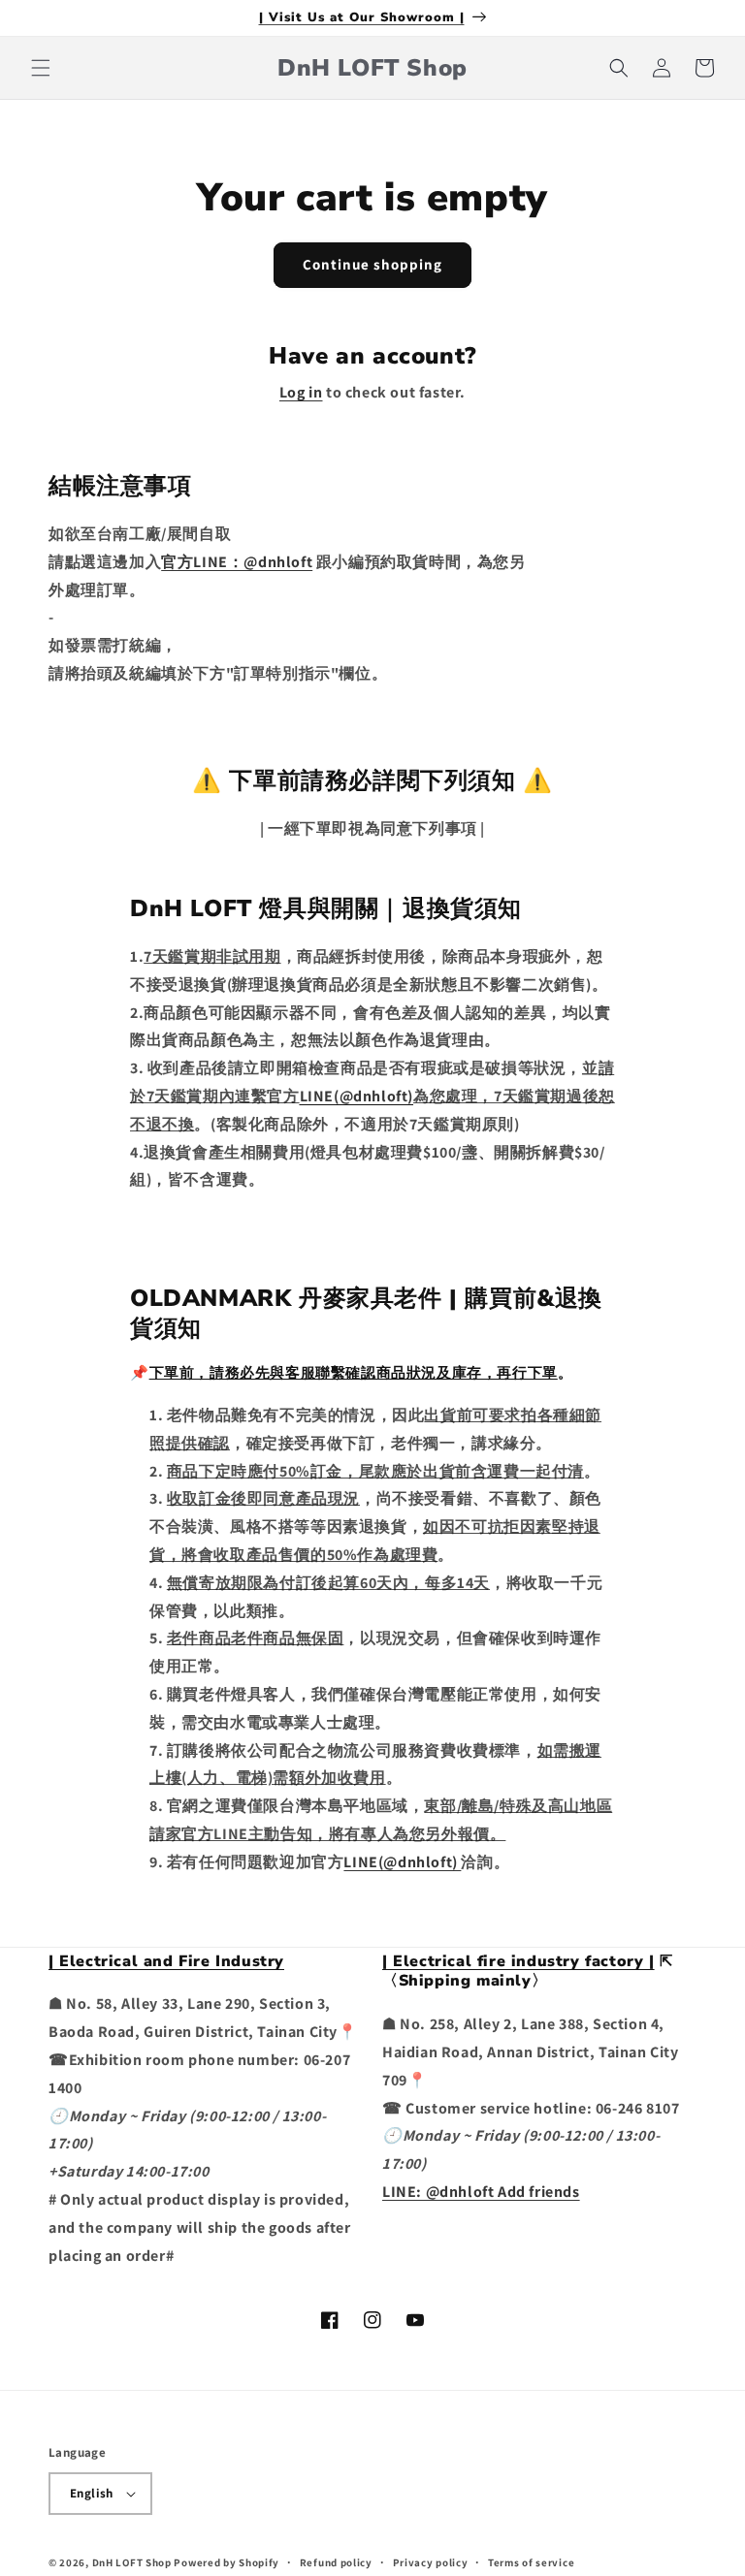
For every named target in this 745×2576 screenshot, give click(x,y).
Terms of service (531, 2562)
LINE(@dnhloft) (402, 1862)
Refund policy (336, 2562)
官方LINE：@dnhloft (237, 562)
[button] (41, 68)
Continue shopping (372, 264)
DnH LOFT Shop (132, 2562)
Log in (301, 392)
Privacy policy (431, 2562)
